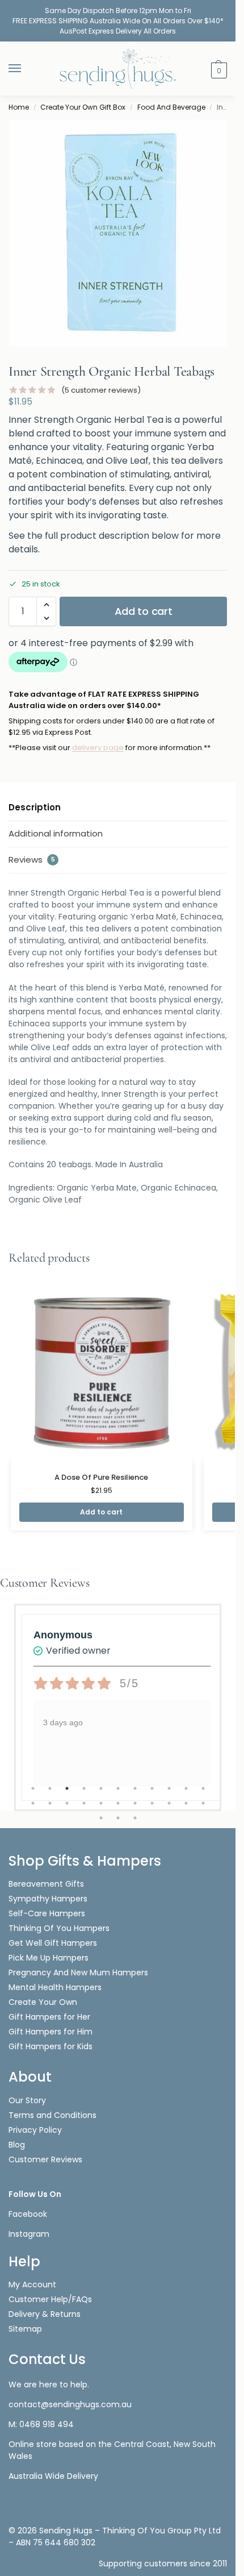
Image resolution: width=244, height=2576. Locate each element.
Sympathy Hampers (48, 1899)
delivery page (98, 748)
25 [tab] (135, 1818)
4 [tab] (84, 1788)
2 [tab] (50, 1788)
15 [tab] (84, 1803)
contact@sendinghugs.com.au (70, 2404)
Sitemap (25, 2329)
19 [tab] (152, 1803)
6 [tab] (118, 1788)
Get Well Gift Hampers (53, 1943)
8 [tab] (152, 1788)
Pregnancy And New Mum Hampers (78, 1972)
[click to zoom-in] (122, 233)
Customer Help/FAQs (50, 2299)
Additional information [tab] (56, 833)
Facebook (28, 2214)
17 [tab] (118, 1803)
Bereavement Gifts (46, 1884)
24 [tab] (118, 1818)
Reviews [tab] (32, 860)
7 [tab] (135, 1788)
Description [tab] (35, 807)
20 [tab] (169, 1803)
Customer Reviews (45, 2159)
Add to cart (144, 611)
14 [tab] (67, 1803)
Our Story (27, 2100)
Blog (17, 2145)
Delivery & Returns (45, 2314)
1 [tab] (33, 1788)
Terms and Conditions (52, 2115)
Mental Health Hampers (55, 1987)
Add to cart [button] (101, 1512)
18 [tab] (135, 1803)
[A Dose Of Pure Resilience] (102, 1370)
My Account (32, 2284)
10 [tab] (186, 1788)
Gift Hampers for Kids (51, 2046)
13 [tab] (50, 1803)
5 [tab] (101, 1788)
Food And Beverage (171, 107)
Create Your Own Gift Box (83, 107)
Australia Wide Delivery (53, 2476)
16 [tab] (101, 1803)
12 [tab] (33, 1803)
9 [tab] (169, 1788)
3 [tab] (67, 1788)
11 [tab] (203, 1788)
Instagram (29, 2234)
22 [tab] (203, 1803)
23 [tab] (101, 1818)
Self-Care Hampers (47, 1913)
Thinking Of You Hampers (59, 1928)
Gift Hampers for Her (49, 2017)
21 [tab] (186, 1803)
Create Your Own (44, 2002)
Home (19, 107)
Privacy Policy (35, 2130)
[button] (218, 70)
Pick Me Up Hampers (49, 1958)
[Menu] (26, 69)
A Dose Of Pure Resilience (101, 1477)
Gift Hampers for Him (51, 2032)
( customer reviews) (101, 390)
